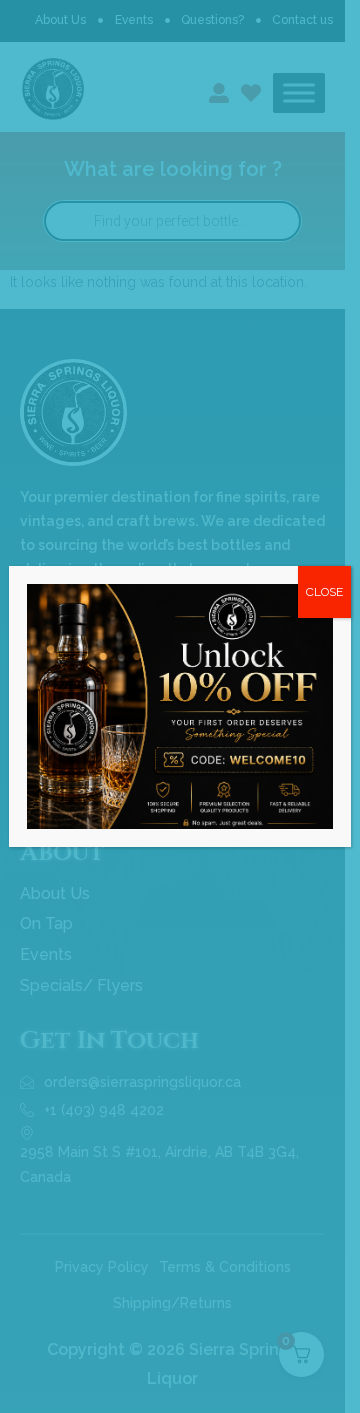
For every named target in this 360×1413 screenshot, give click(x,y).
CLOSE (324, 592)
